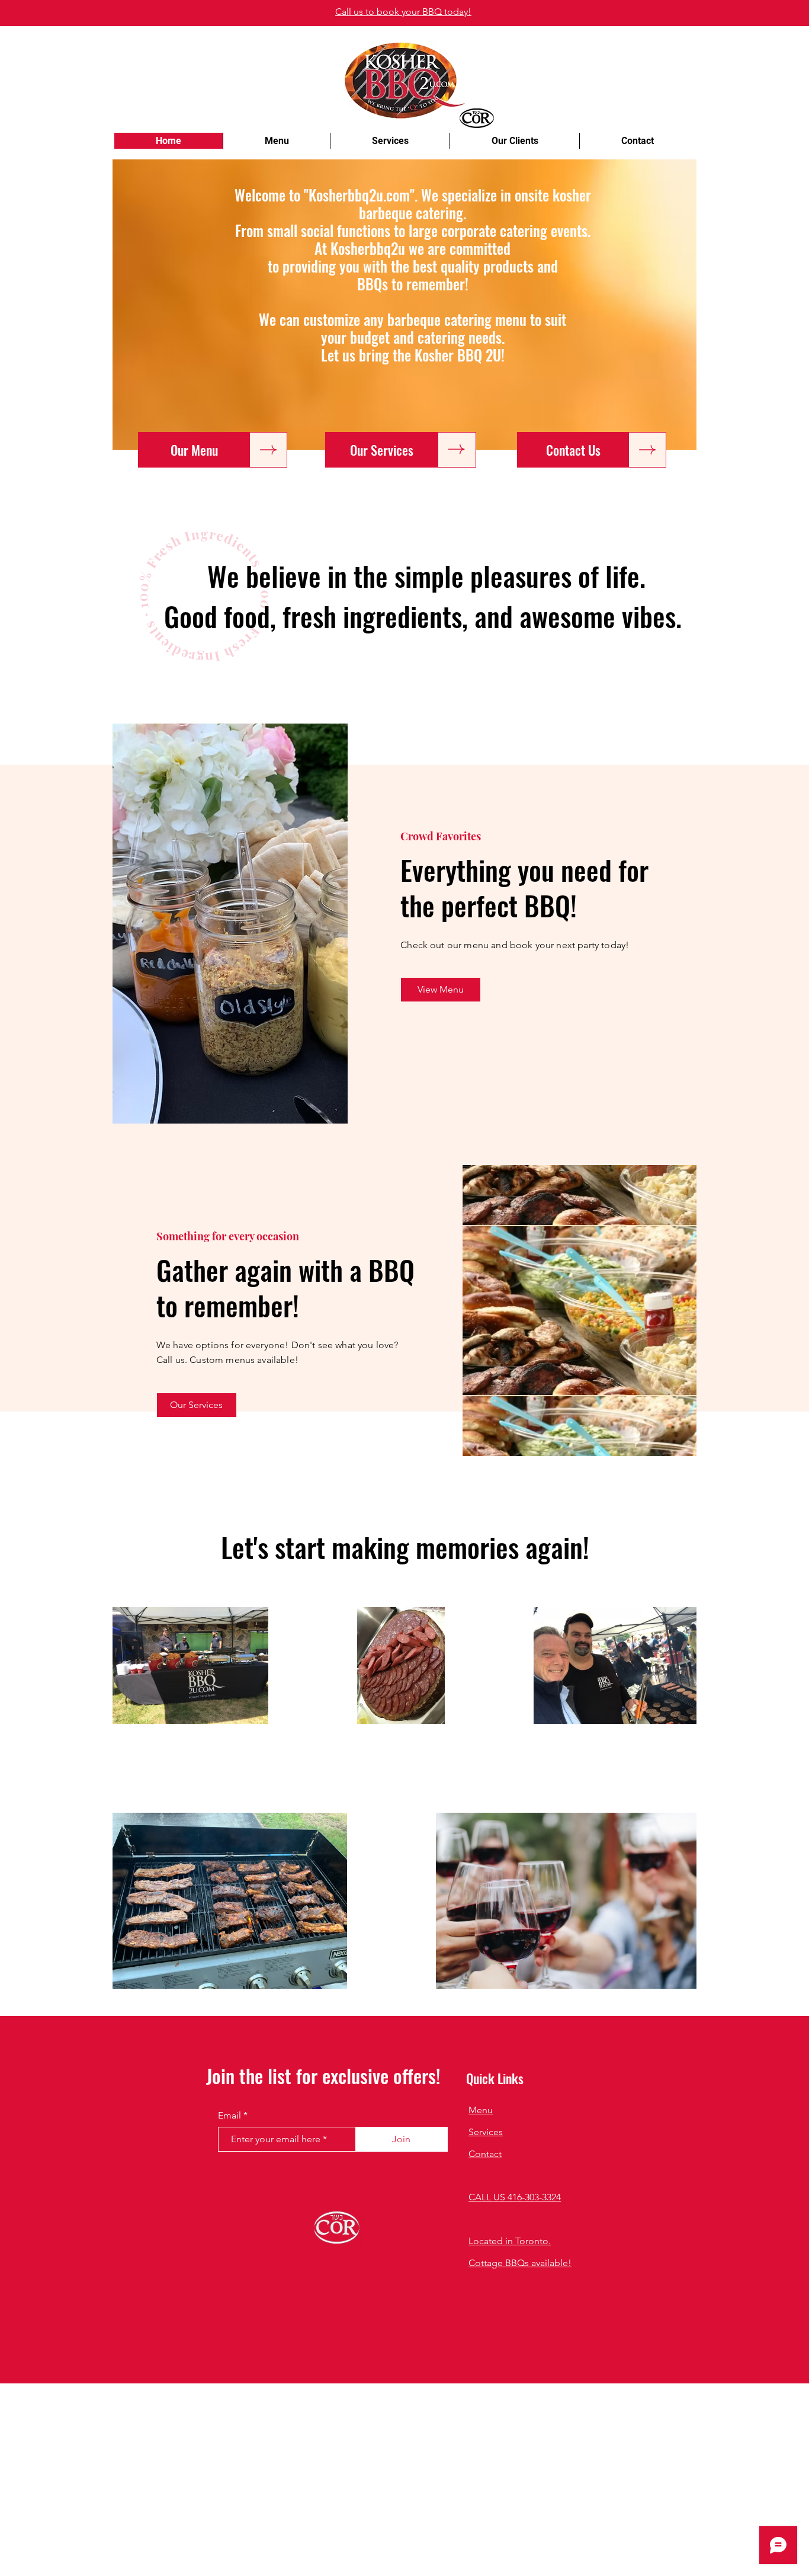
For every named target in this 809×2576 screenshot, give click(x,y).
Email (229, 2116)
